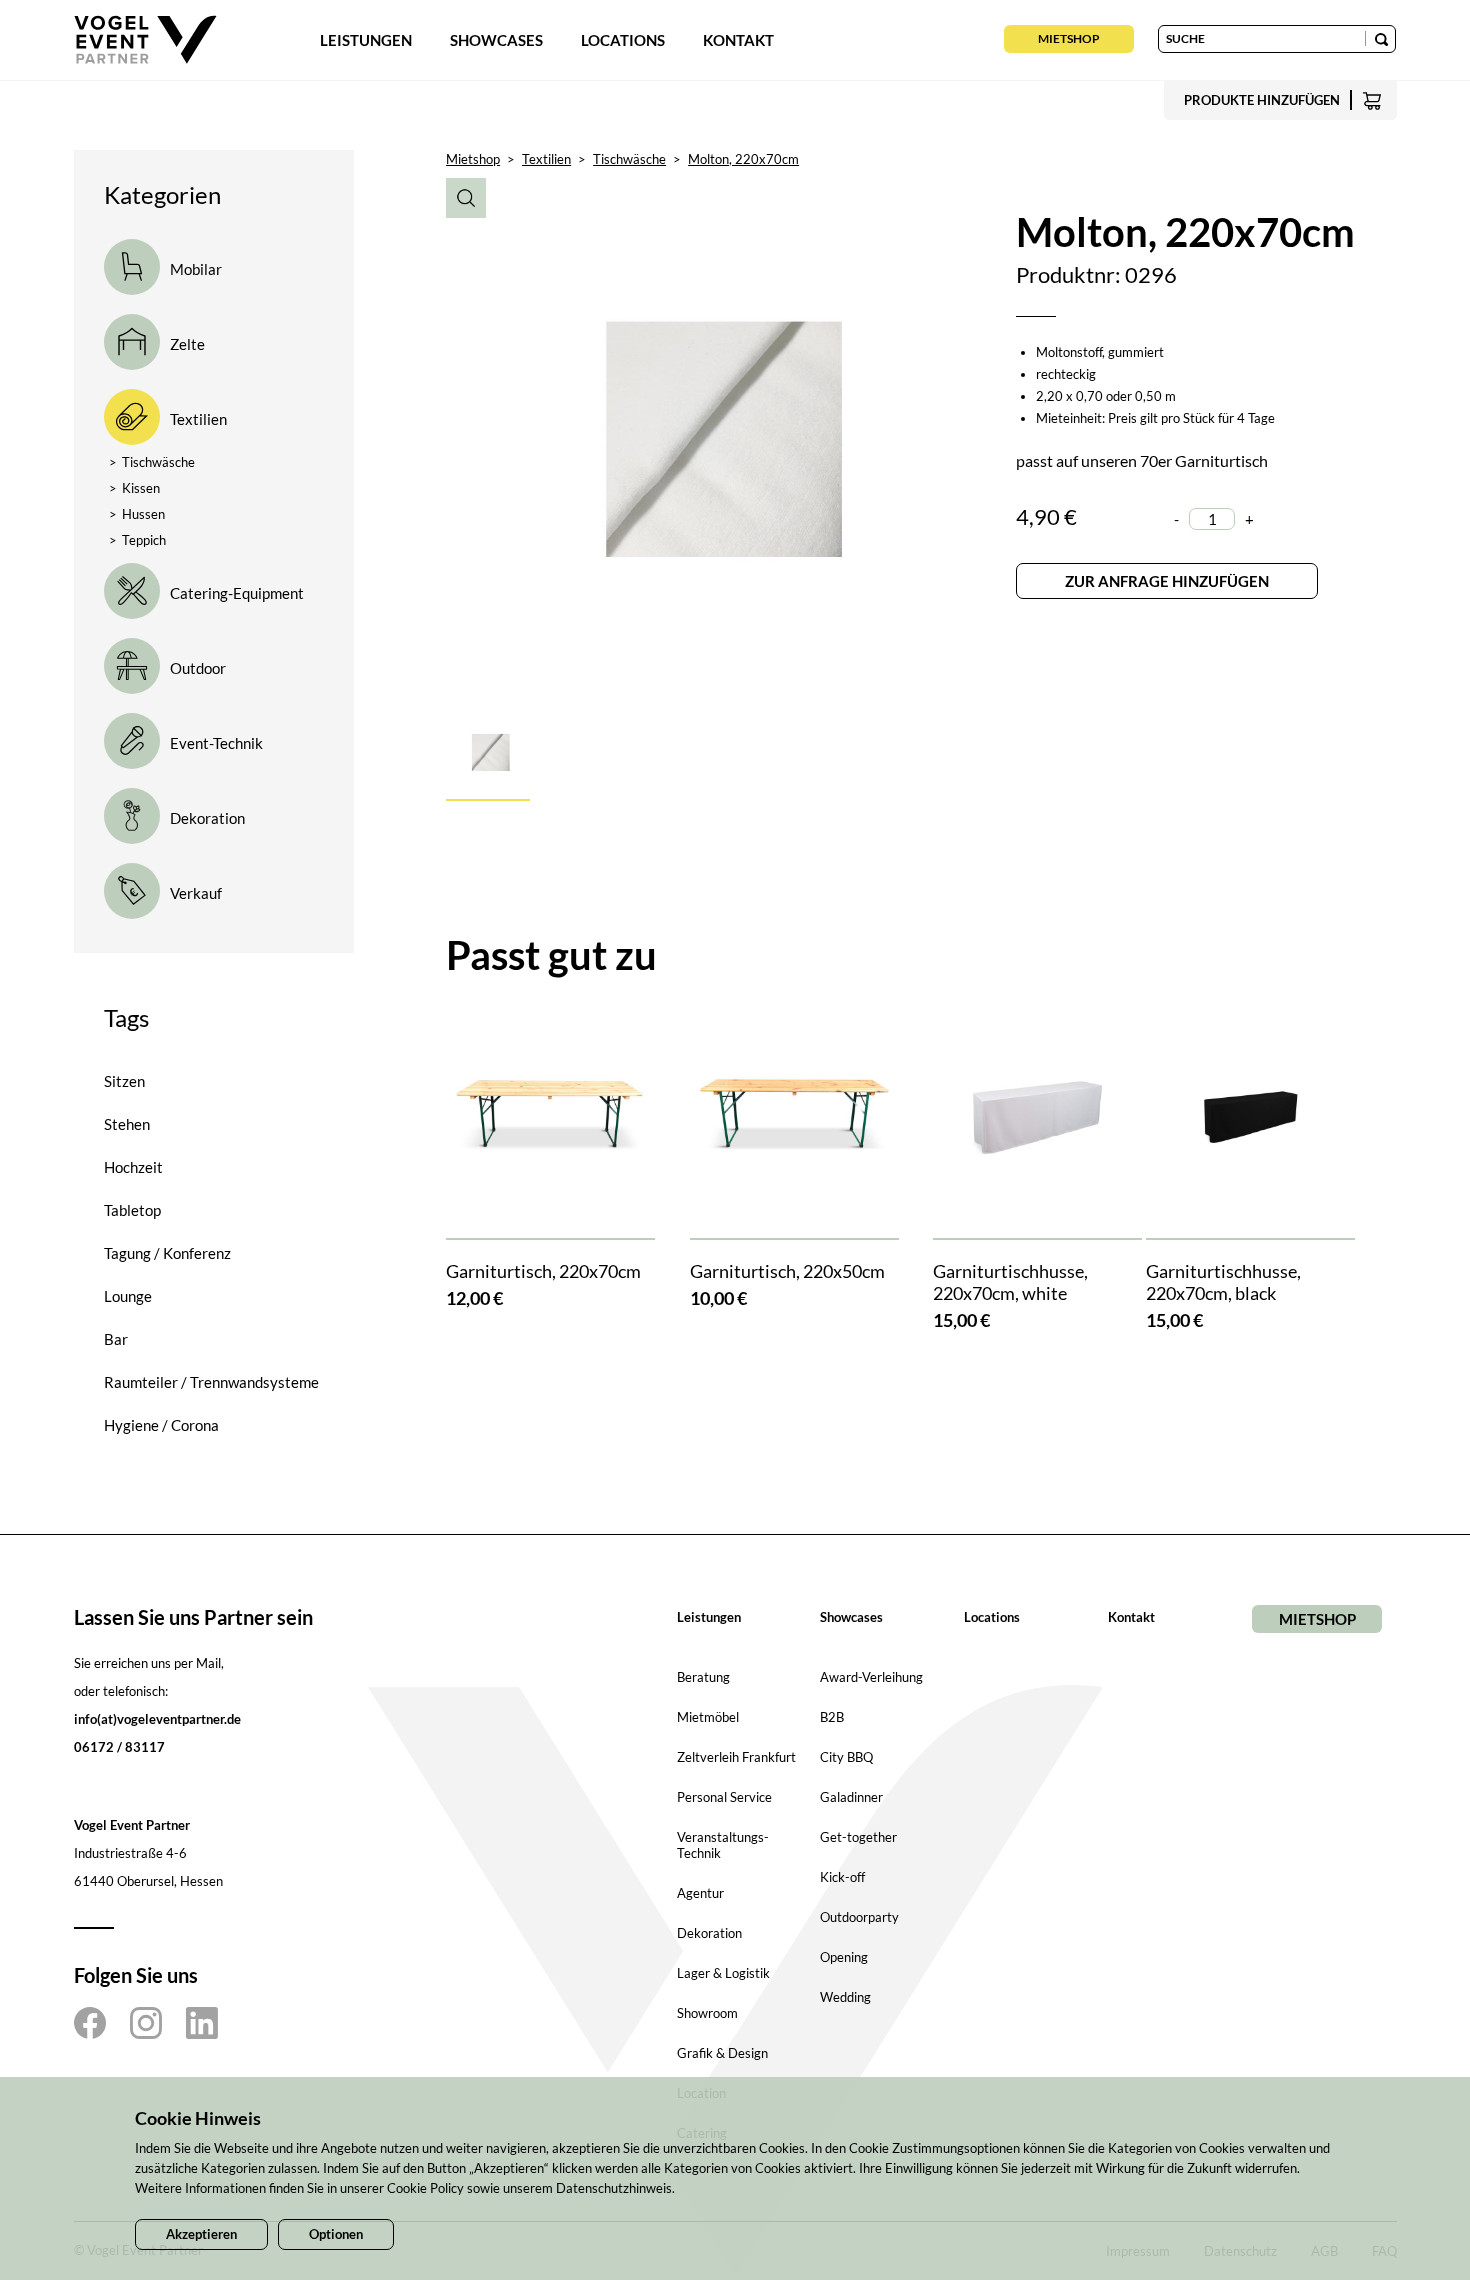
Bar (116, 1339)
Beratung (703, 1677)
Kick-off (842, 1877)
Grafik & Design (722, 2053)
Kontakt (738, 40)
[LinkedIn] (202, 2023)
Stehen (127, 1124)
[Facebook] (90, 2023)
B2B (832, 1717)
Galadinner (851, 1797)
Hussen (137, 514)
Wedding (845, 1997)
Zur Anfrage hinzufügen (1167, 581)
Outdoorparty (859, 1917)
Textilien (546, 159)
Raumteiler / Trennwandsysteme (211, 1382)
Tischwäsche (152, 462)
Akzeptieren (201, 2234)
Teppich (137, 540)
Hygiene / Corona (161, 1425)
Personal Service (724, 1797)
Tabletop (132, 1210)
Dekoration (709, 1933)
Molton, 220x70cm (743, 159)
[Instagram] (146, 2023)
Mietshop (1069, 38)
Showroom (707, 2013)
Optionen (336, 2234)
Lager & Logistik (723, 1973)
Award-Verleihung (871, 1677)
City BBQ (846, 1757)
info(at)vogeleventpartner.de (157, 1719)
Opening (844, 1957)
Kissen (134, 488)
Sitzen (124, 1081)
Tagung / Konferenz (167, 1253)
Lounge (128, 1296)
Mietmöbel (708, 1717)
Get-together (858, 1837)
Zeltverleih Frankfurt (736, 1757)
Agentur (700, 1893)
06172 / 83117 (119, 1747)
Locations (623, 40)
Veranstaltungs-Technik (723, 1845)
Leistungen (366, 40)
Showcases (496, 40)
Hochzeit (133, 1167)
